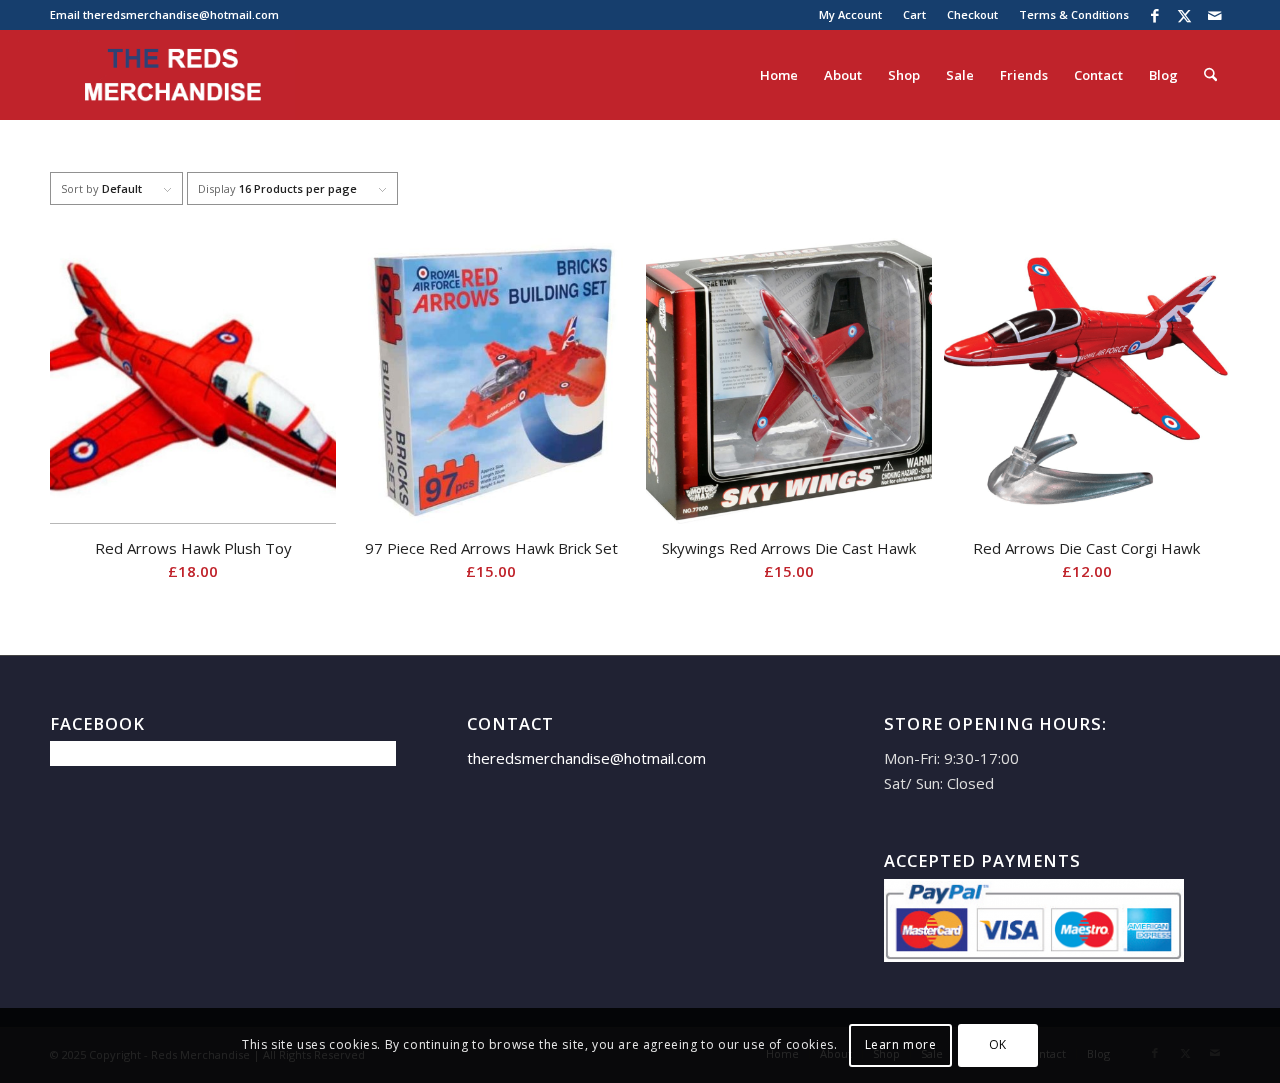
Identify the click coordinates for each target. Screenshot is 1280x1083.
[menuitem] (851, 15)
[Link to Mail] (1215, 15)
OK (998, 1044)
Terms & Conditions (1074, 14)
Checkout (972, 14)
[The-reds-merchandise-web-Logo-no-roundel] (172, 75)
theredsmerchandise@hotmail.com (181, 14)
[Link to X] (1184, 15)
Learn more (901, 1044)
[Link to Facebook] (1154, 15)
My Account (850, 14)
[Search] (1210, 75)
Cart (914, 14)
